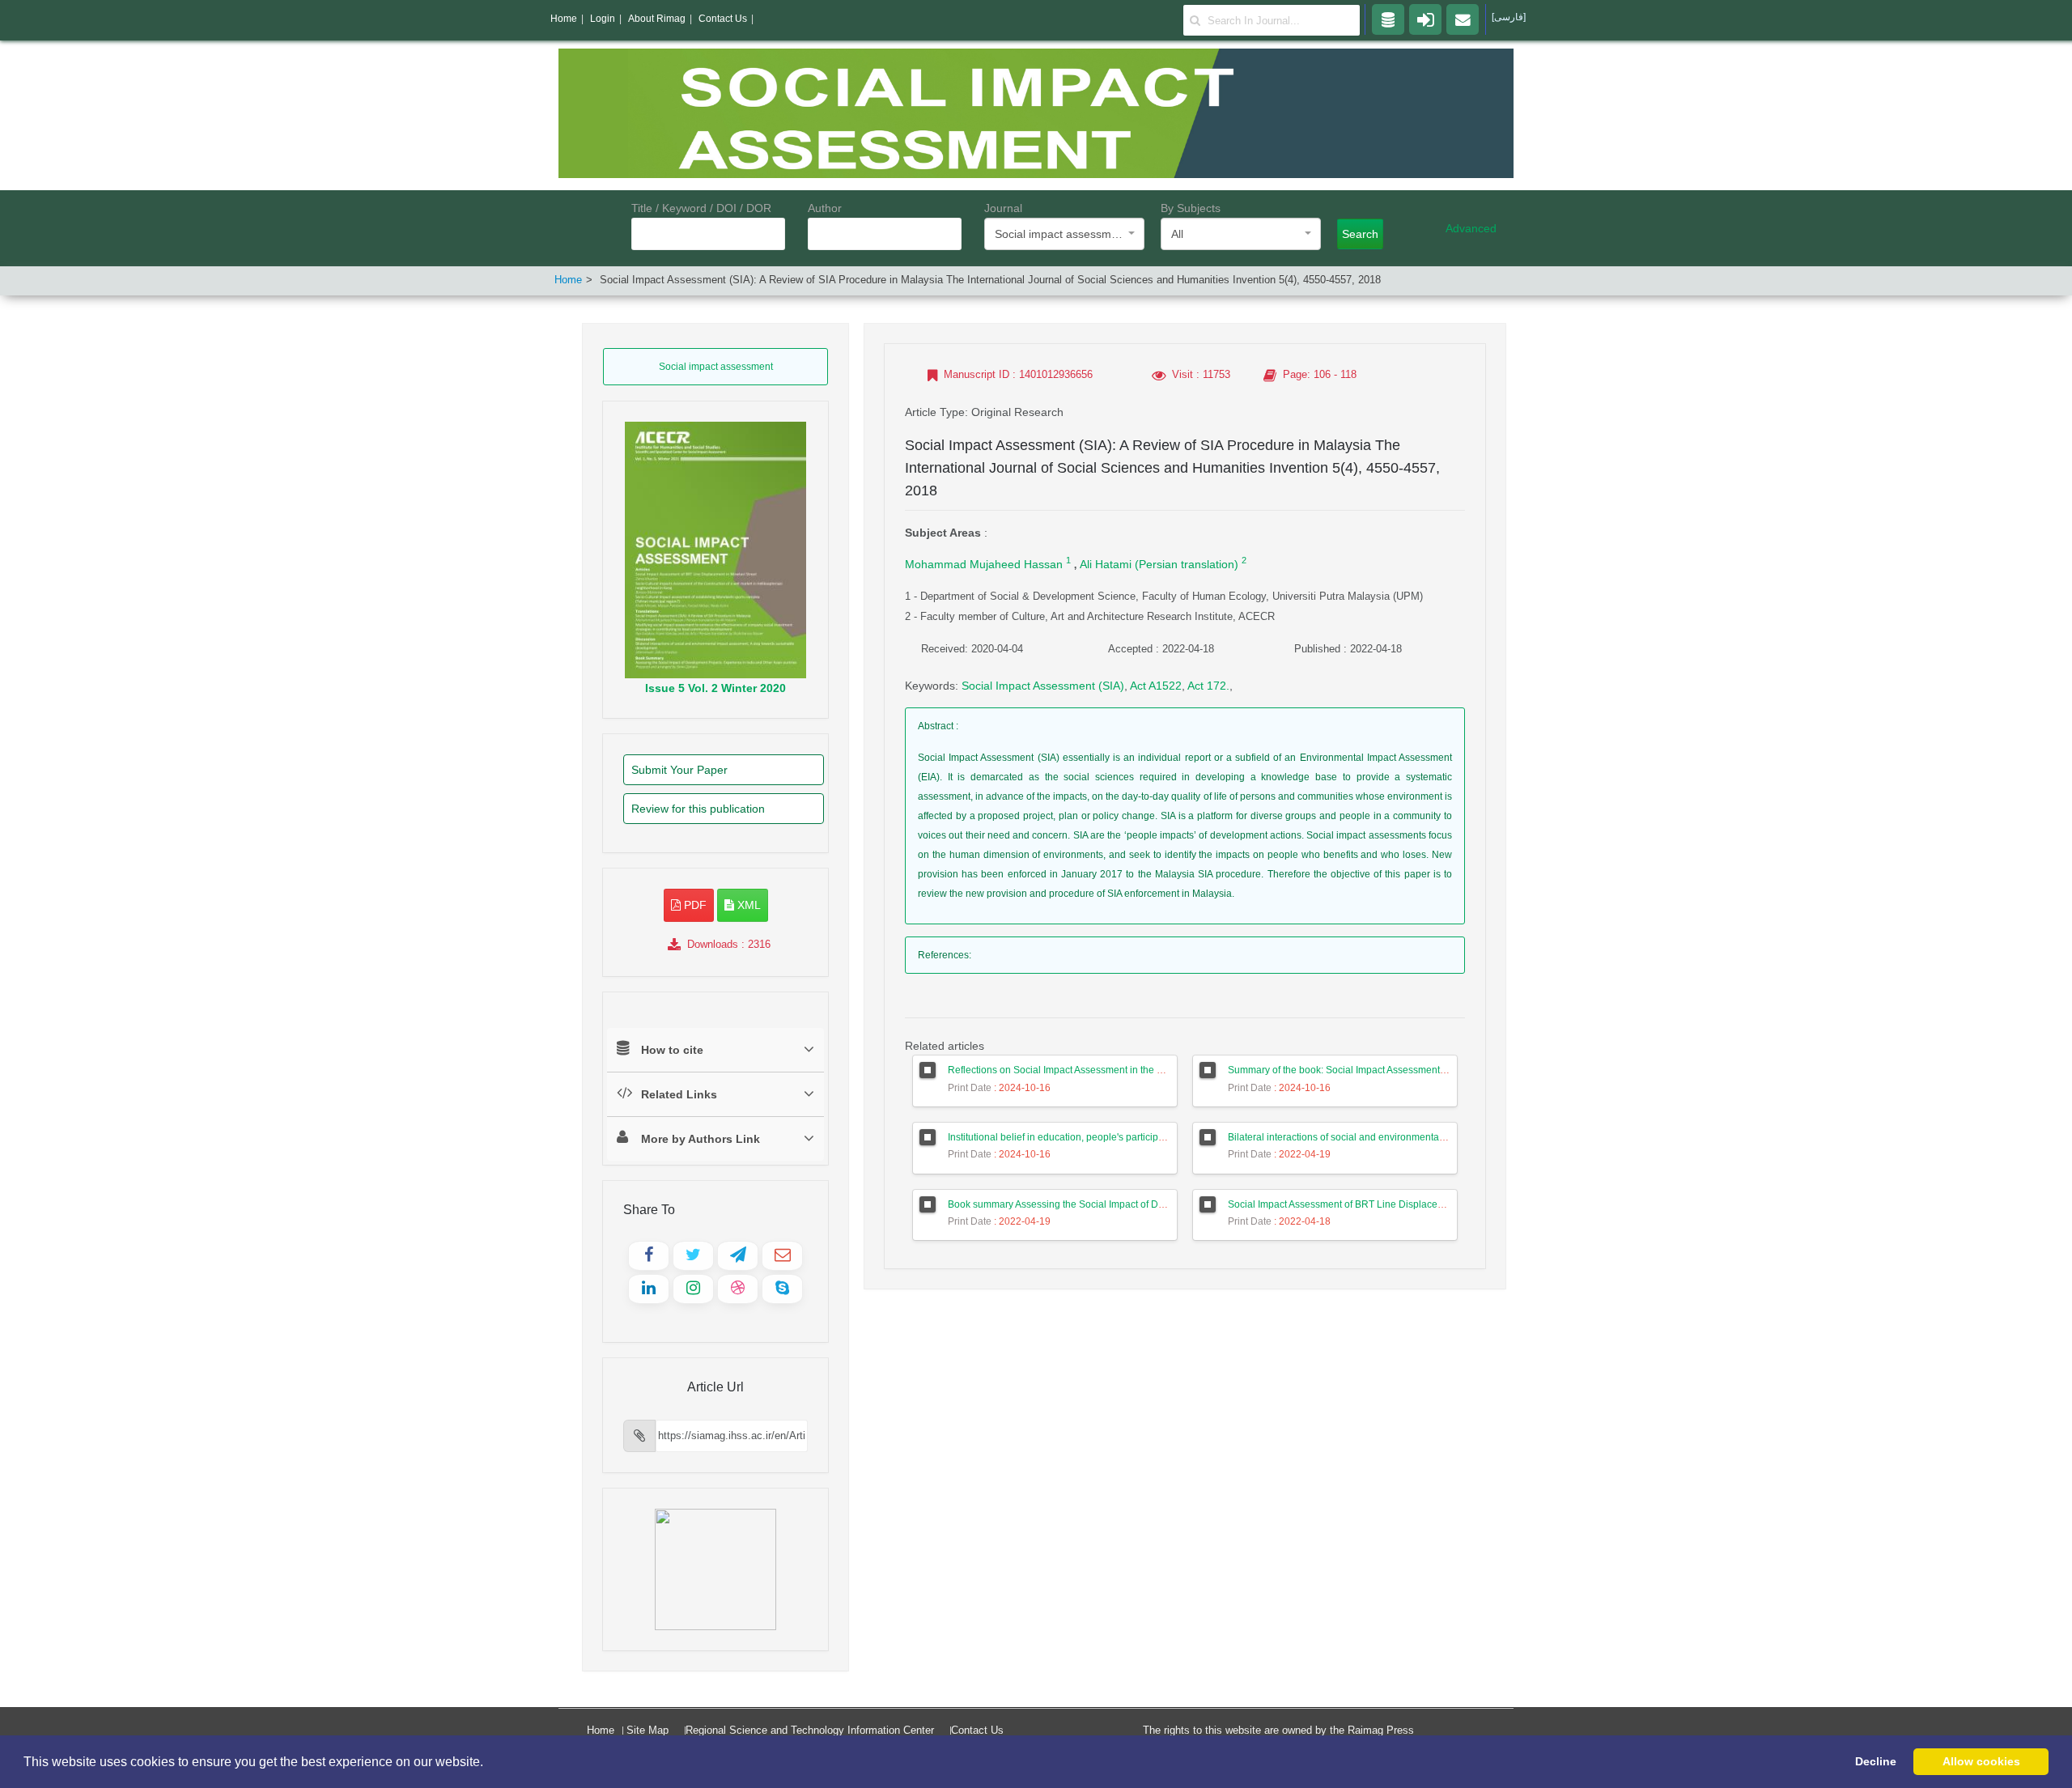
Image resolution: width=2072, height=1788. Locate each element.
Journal (1003, 208)
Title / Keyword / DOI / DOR (701, 208)
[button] (489, 1763)
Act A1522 (1156, 686)
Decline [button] (1876, 1761)
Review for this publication (698, 809)
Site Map (647, 1730)
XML (747, 905)
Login (603, 19)
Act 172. (1208, 686)
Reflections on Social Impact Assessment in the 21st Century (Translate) (1105, 1070)
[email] (1463, 19)
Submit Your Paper (679, 770)
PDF (694, 905)
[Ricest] (1388, 19)
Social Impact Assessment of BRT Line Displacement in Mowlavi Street (1382, 1204)
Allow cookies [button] (1981, 1761)
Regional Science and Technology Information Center (810, 1730)
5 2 (715, 688)
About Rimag (657, 19)
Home (568, 280)
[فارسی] (1509, 17)
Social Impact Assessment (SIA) (1043, 686)
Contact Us (977, 1730)
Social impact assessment (716, 367)
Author (825, 208)
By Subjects (1191, 208)
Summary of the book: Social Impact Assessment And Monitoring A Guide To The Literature (1425, 1070)
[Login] (1425, 19)
